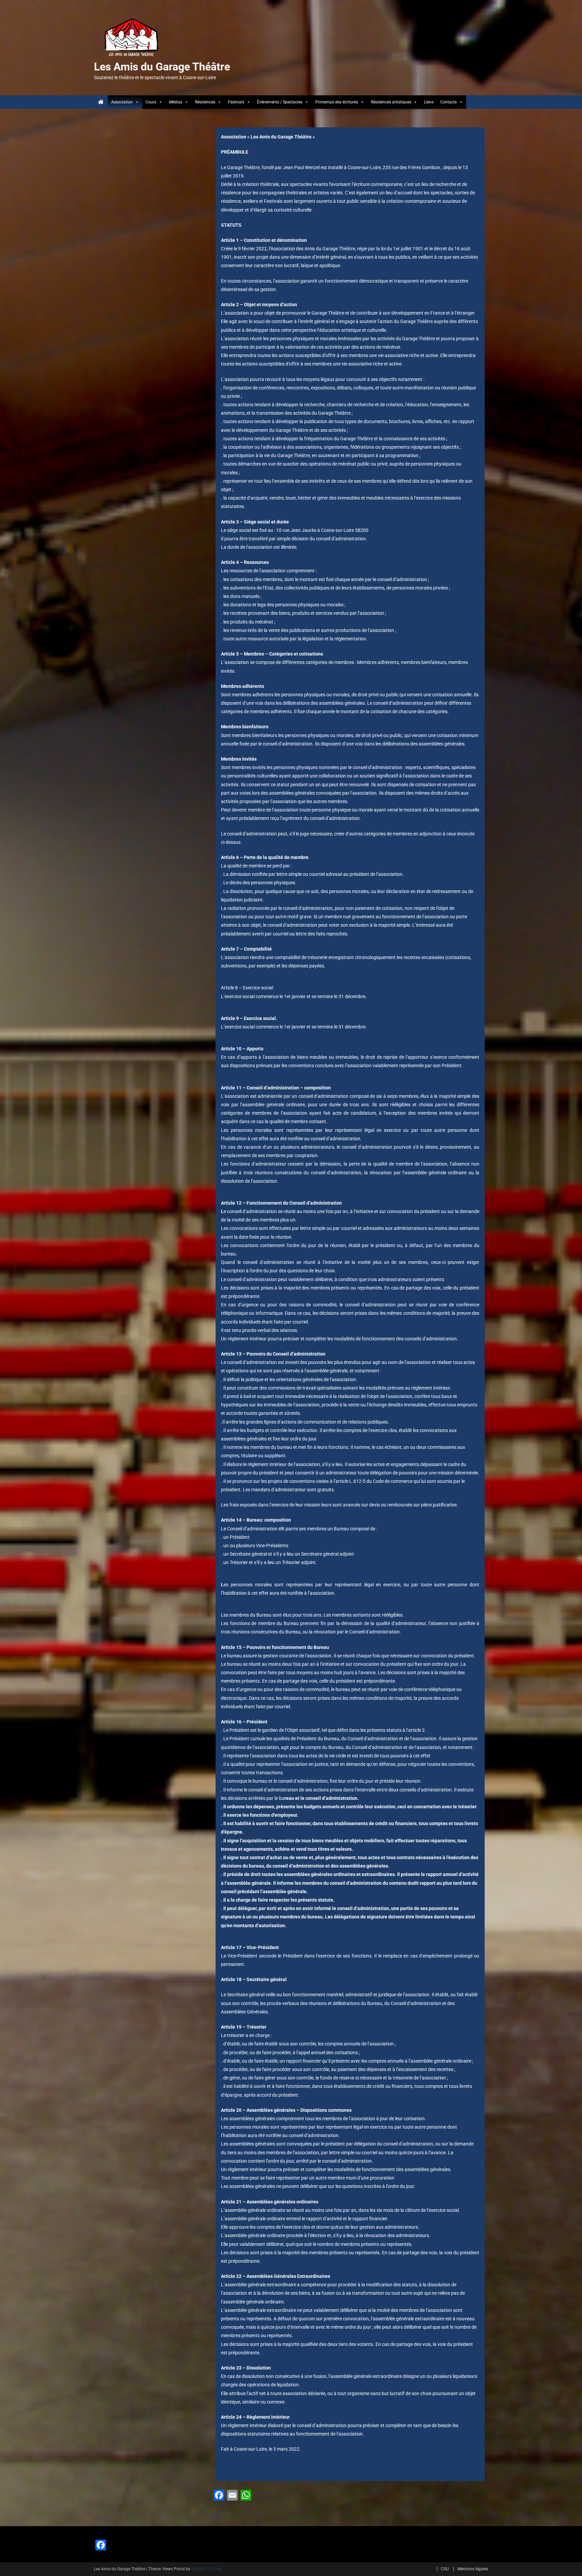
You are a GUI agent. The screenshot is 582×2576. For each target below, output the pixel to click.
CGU (445, 2569)
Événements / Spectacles (280, 102)
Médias (176, 102)
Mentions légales (473, 2569)
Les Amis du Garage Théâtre (162, 67)
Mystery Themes (206, 2569)
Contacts (448, 102)
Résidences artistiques (391, 102)
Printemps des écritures (337, 102)
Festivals (236, 102)
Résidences (205, 102)
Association (122, 102)
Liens (429, 102)
